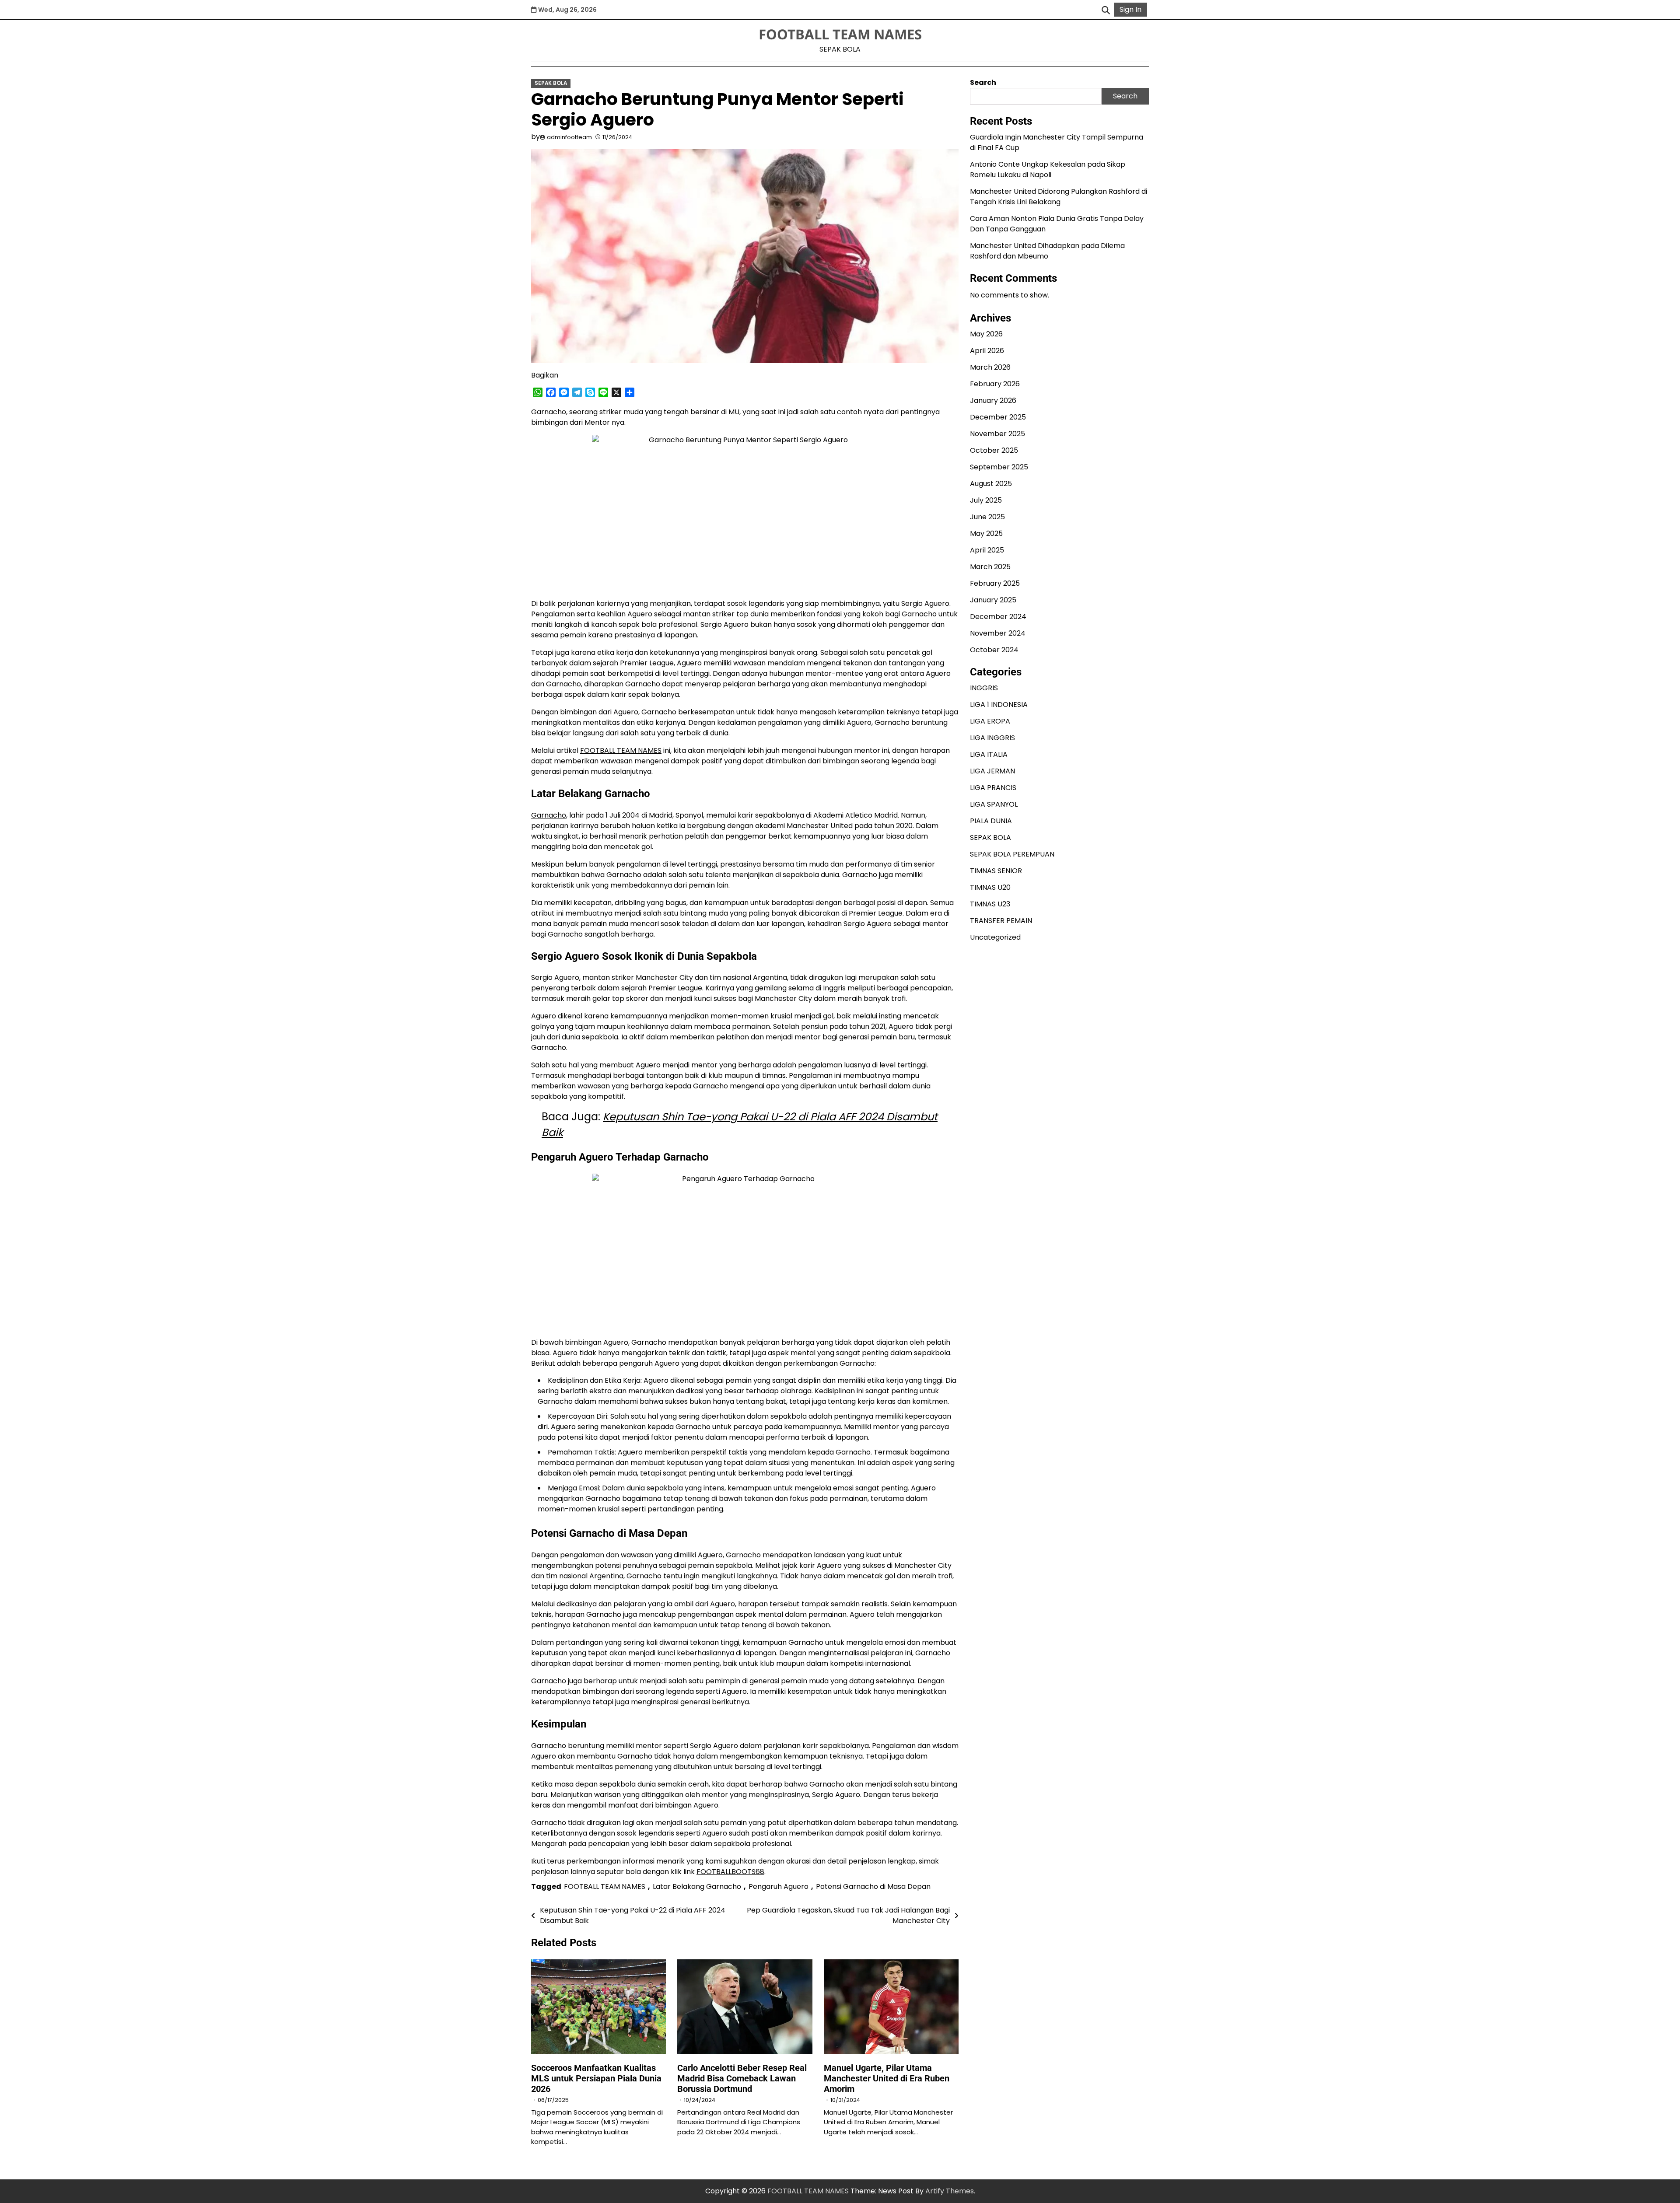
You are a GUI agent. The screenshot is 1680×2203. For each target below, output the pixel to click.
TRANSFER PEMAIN (1001, 921)
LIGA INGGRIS (992, 738)
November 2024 (998, 634)
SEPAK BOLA (551, 83)
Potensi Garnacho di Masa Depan (873, 1887)
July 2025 (986, 501)
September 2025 (999, 467)
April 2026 (987, 351)
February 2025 (995, 584)
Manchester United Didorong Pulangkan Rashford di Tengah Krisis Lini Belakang (1059, 197)
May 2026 (986, 334)
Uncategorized (995, 937)
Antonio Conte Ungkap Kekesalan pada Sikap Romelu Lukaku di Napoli (1048, 170)
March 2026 (990, 368)
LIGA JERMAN (992, 771)
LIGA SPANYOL (994, 804)
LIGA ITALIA (989, 754)
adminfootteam (569, 137)
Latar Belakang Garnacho (697, 1887)
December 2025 (998, 418)
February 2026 (995, 384)
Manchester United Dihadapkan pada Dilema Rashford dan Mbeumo (1047, 251)
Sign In (1130, 9)
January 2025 (993, 600)
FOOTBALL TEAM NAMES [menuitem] (621, 750)
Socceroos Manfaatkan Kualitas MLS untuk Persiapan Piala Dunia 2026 (596, 2078)
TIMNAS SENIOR (996, 871)
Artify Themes (950, 2191)
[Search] (1106, 10)
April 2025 (987, 551)
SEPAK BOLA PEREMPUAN (1012, 854)
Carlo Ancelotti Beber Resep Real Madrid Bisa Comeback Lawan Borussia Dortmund (742, 2078)
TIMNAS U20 (990, 887)
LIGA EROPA (990, 721)
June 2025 (987, 517)
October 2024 (994, 650)
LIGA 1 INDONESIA (999, 705)
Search (983, 82)
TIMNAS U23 (990, 904)
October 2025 (994, 451)
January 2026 (993, 401)
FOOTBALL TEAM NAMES (840, 34)
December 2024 (998, 617)
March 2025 (990, 567)
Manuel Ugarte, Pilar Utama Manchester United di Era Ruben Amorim (887, 2078)
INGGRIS (984, 688)
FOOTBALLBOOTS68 (730, 1872)
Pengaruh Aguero (779, 1887)
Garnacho (549, 815)
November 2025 (997, 434)
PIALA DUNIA (991, 821)
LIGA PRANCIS (993, 788)
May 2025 (986, 534)
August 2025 (991, 484)
